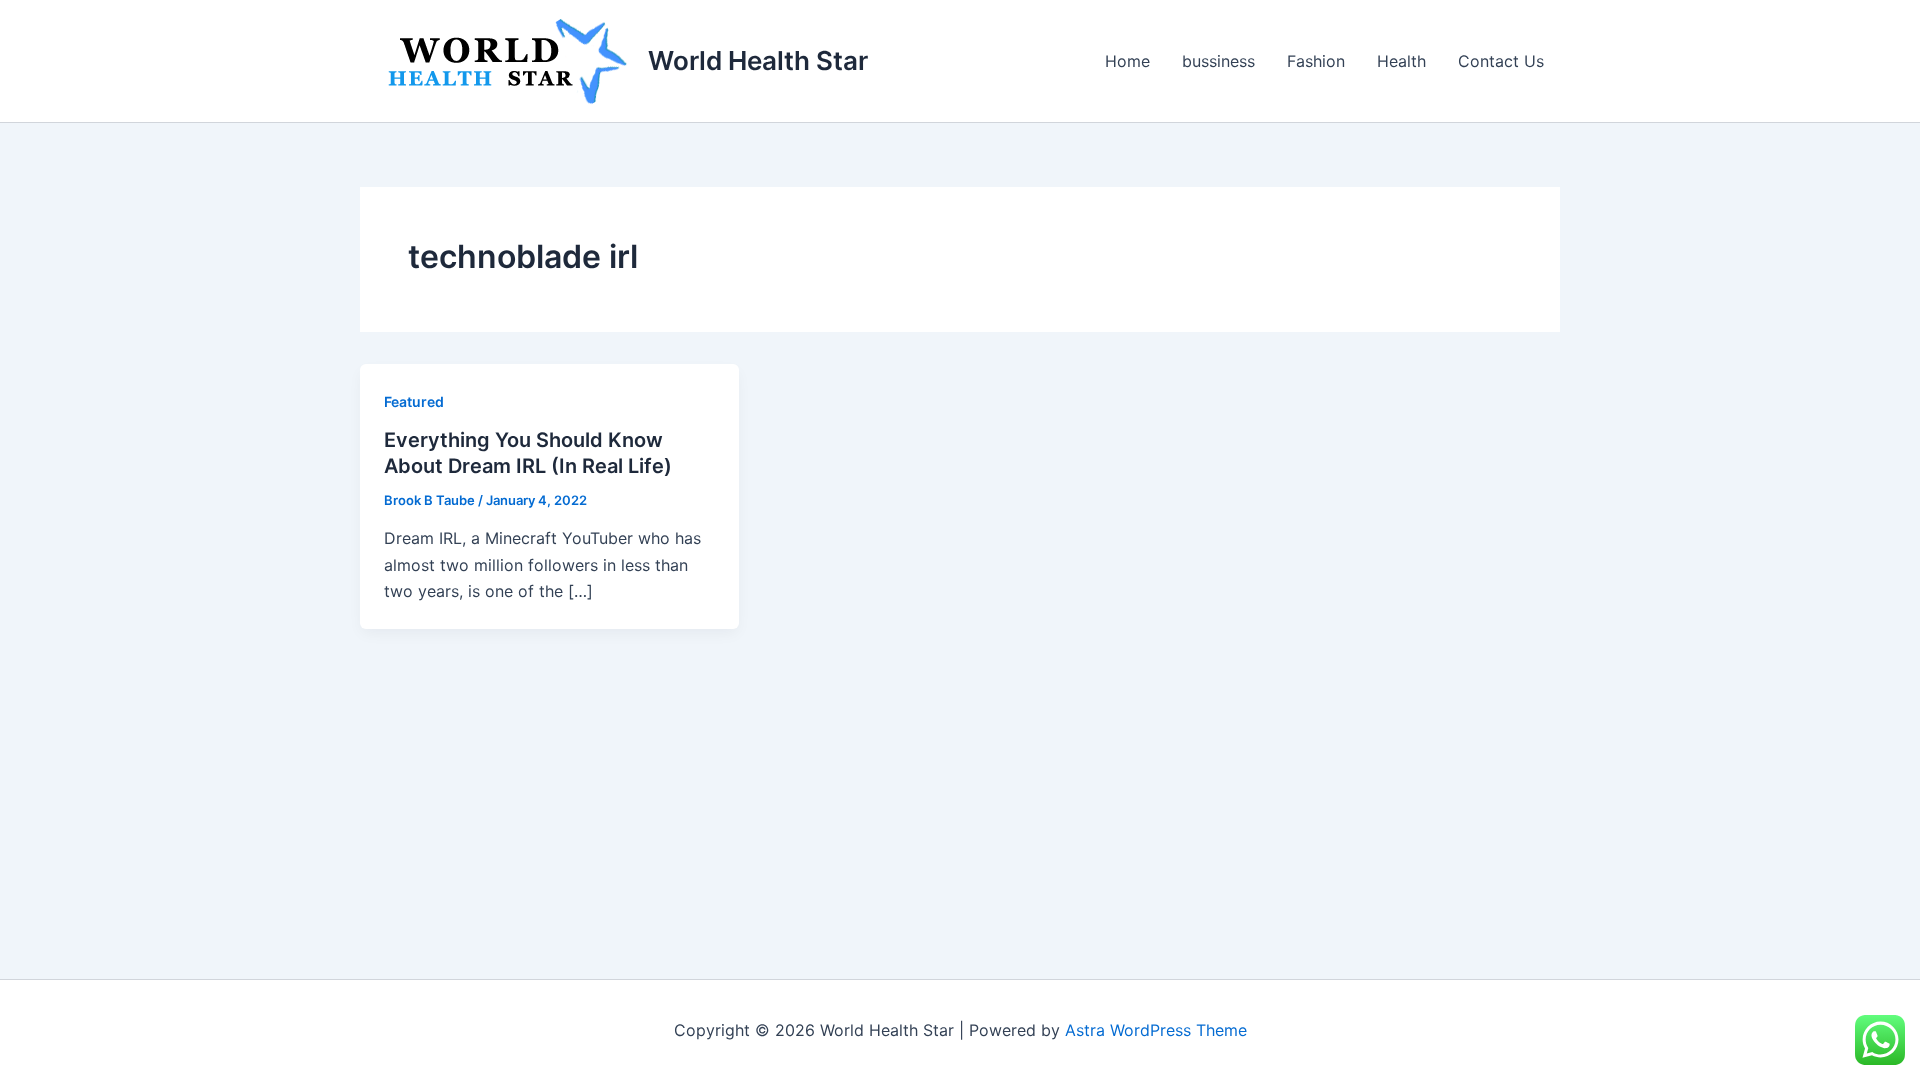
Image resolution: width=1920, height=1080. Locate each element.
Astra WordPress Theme (1156, 1030)
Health (1401, 61)
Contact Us (1501, 61)
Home (1127, 61)
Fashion (1316, 61)
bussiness (1218, 61)
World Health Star (758, 60)
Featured (414, 401)
